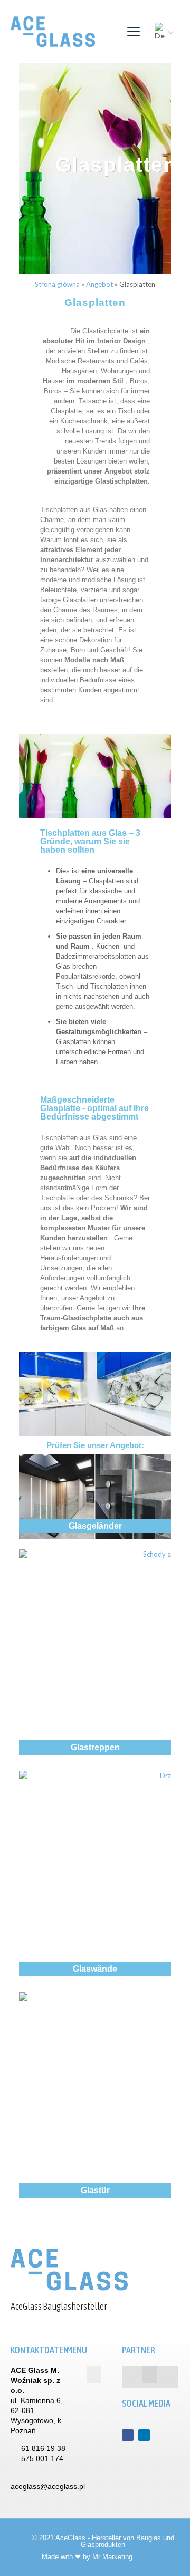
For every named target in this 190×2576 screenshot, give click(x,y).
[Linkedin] (144, 2435)
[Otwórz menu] (134, 32)
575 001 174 (42, 2458)
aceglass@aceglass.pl (48, 2486)
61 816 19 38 (43, 2448)
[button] (94, 2374)
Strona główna (57, 284)
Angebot (99, 284)
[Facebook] (128, 2435)
